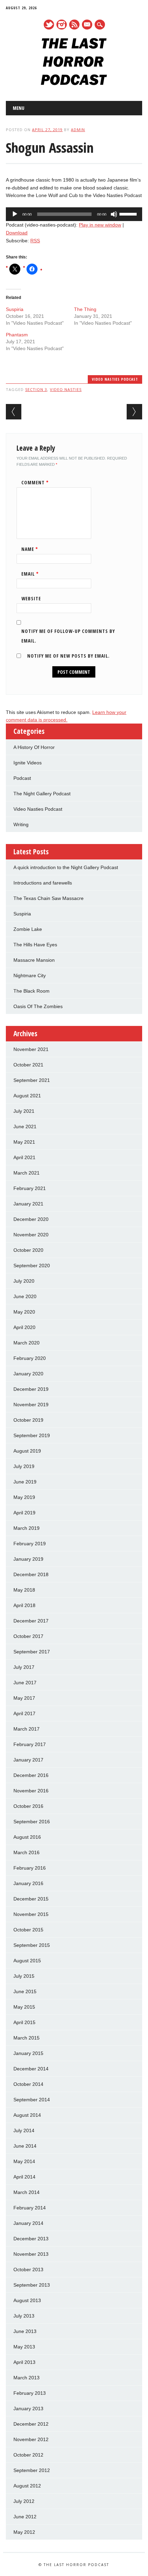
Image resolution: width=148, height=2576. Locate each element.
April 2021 (24, 1157)
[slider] (129, 213)
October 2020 (28, 1250)
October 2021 (28, 1065)
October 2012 (28, 2455)
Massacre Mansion (34, 960)
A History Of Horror (34, 747)
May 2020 (24, 1312)
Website (31, 598)
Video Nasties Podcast (115, 379)
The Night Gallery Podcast (42, 794)
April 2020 (24, 1327)
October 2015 (28, 1930)
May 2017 (24, 1698)
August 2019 (27, 1451)
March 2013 (27, 2378)
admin (78, 130)
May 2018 (24, 1590)
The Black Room (31, 991)
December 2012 (31, 2424)
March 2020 (27, 1343)
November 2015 (31, 1914)
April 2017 (24, 1713)
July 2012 (24, 2501)
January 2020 (28, 1374)
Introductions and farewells (43, 883)
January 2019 (28, 1559)
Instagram (62, 25)
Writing (21, 824)
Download (17, 233)
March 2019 (27, 1528)
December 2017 (31, 1621)
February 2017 (30, 1744)
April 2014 (24, 2177)
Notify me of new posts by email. (68, 656)
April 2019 (24, 1513)
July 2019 (24, 1466)
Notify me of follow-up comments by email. (68, 636)
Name (30, 549)
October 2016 (28, 1806)
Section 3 (36, 389)
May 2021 (24, 1142)
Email (30, 574)
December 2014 (31, 2069)
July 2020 (24, 1281)
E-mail (87, 25)
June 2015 (25, 1991)
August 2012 (27, 2486)
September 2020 (32, 1266)
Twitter (49, 25)
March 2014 (27, 2192)
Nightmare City (30, 975)
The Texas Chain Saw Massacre (49, 898)
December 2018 (31, 1574)
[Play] (15, 214)
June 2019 (25, 1482)
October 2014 (28, 2084)
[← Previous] (14, 412)
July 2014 (24, 2130)
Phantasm (17, 335)
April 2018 (24, 1605)
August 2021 (27, 1096)
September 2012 (32, 2470)
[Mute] (114, 214)
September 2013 (32, 2285)
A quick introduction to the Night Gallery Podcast (66, 867)
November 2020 (31, 1235)
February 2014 (30, 2208)
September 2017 (32, 1652)
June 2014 (25, 2146)
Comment (35, 482)
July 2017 (24, 1667)
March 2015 (27, 2038)
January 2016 (28, 1883)
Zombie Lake (28, 929)
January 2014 (28, 2223)
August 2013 (27, 2300)
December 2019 (31, 1389)
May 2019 (24, 1497)
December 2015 (31, 1899)
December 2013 (31, 2239)
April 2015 (24, 2022)
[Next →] (134, 412)
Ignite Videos (28, 763)
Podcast (22, 778)
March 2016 (27, 1852)
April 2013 (24, 2362)
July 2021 (24, 1111)
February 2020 (30, 1358)
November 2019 (31, 1405)
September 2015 (32, 1945)
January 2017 (28, 1760)
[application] (74, 214)
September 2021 (32, 1080)
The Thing (85, 309)
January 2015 (28, 2053)
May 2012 (24, 2532)
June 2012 (25, 2517)
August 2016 (27, 1837)
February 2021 (30, 1188)
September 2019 (32, 1435)
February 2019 (30, 1544)
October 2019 (28, 1420)
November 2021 (31, 1049)
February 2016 (30, 1868)
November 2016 (31, 1791)
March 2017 (27, 1729)
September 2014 (32, 2100)
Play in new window (100, 225)
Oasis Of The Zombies (38, 1006)
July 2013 (24, 2316)
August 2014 (27, 2115)
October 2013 (28, 2269)
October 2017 (28, 1636)
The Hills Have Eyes (35, 945)
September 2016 (32, 1822)
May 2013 (24, 2347)
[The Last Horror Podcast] (74, 83)
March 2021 (27, 1173)
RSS (74, 25)
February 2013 (30, 2393)
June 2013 (25, 2331)
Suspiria (15, 309)
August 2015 (27, 1961)
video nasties (66, 389)
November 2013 (31, 2254)
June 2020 (25, 1296)
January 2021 (28, 1204)
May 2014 (24, 2161)
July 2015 (24, 1976)
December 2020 (31, 1219)
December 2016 (31, 1775)
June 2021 (25, 1127)
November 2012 (31, 2439)
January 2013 (28, 2408)
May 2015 (24, 2007)
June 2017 (25, 1683)
